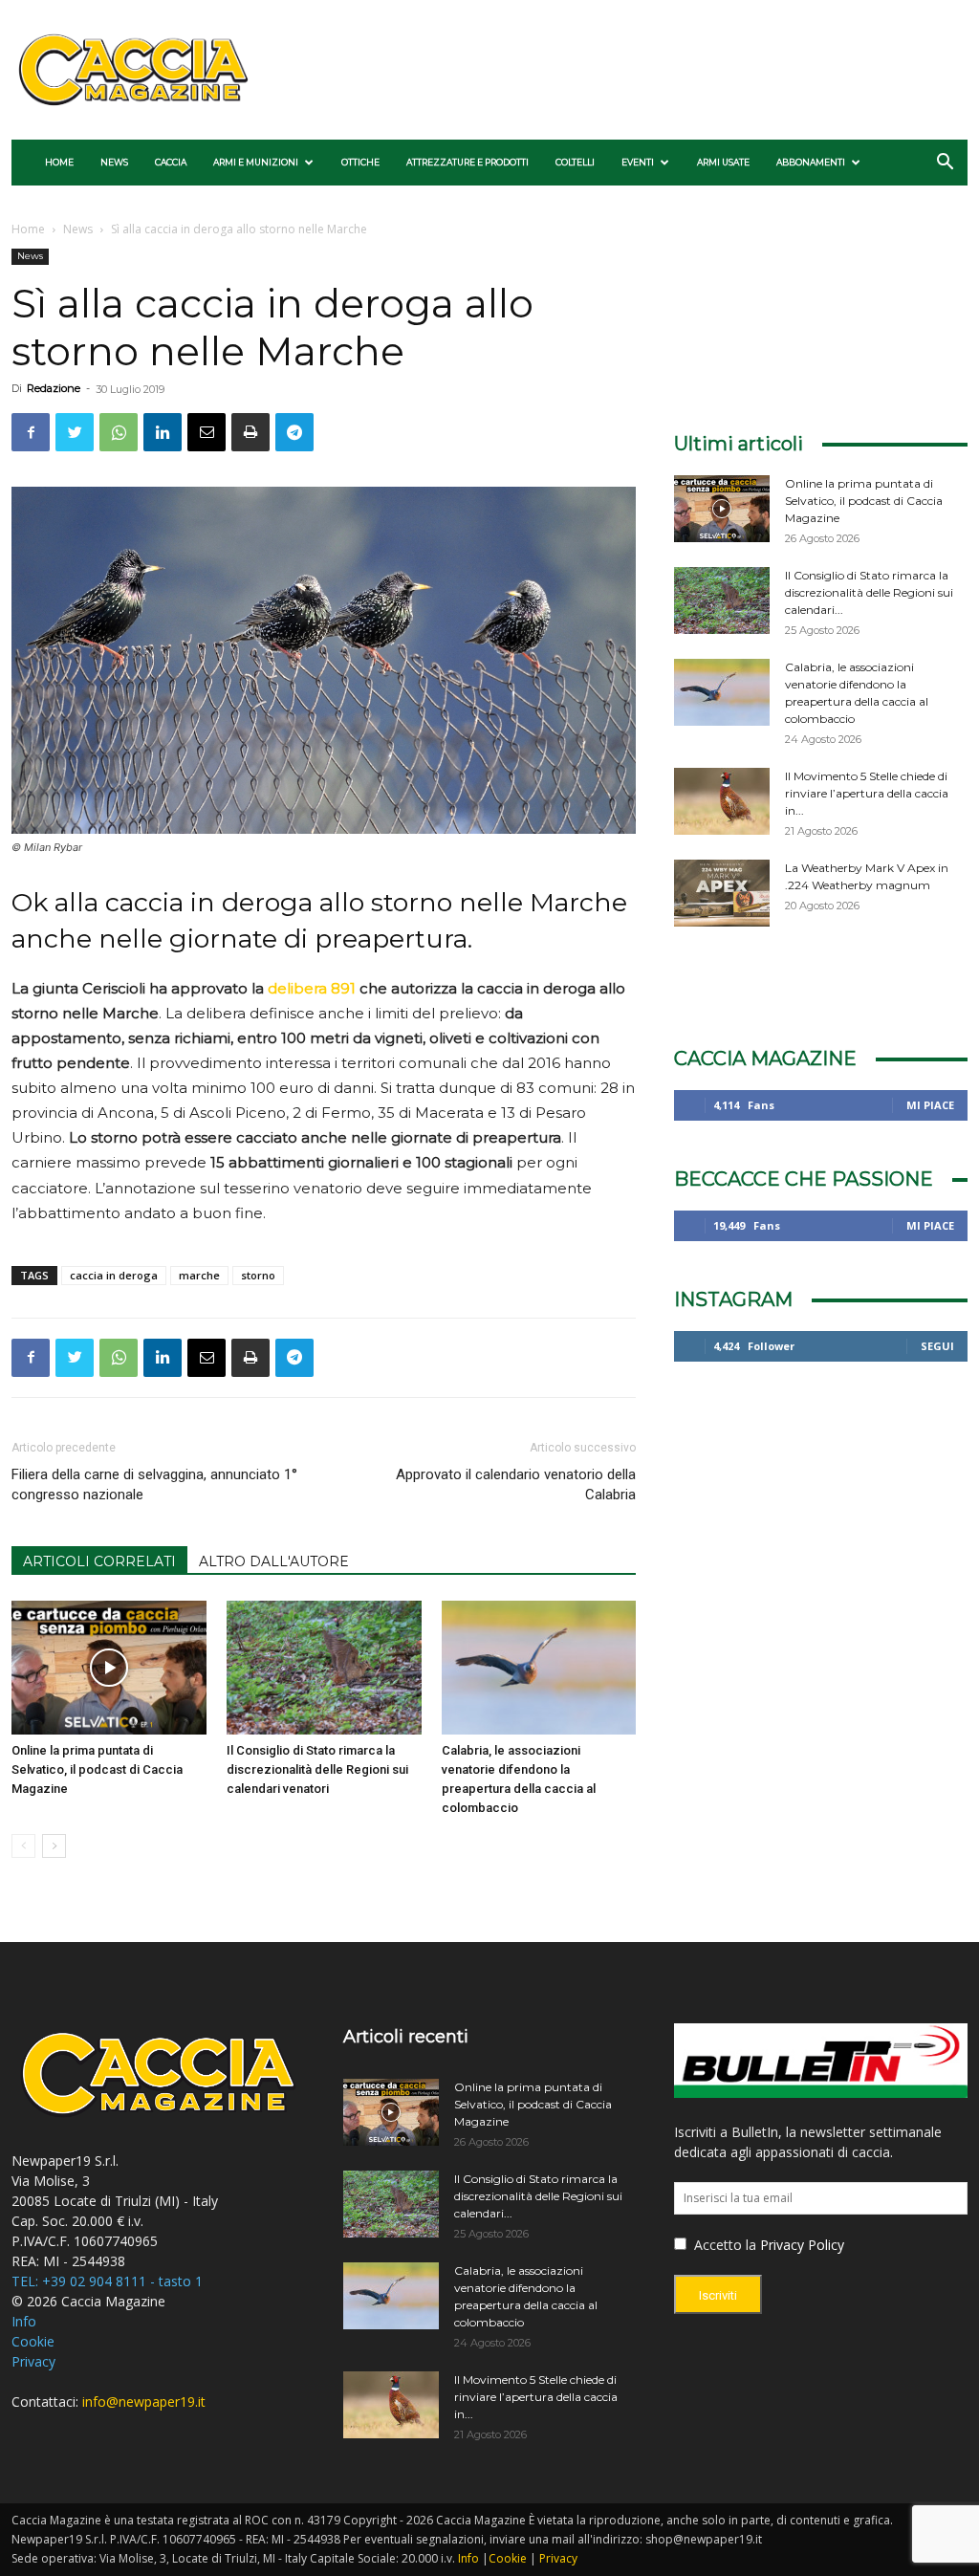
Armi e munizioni (256, 162)
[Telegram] (294, 432)
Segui (937, 1346)
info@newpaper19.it (144, 2401)
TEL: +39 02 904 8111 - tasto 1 (107, 2281)
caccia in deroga (114, 1275)
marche (199, 1275)
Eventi (638, 162)
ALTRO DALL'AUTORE (274, 1561)
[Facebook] (31, 432)
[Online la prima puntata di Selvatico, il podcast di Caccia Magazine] (109, 1668)
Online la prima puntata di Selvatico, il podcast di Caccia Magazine (97, 1769)
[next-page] (54, 1846)
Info (24, 2321)
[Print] (250, 432)
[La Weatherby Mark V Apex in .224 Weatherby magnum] (722, 893)
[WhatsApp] (119, 432)
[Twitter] (75, 432)
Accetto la (723, 2245)
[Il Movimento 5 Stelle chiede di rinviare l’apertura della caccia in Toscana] (722, 801)
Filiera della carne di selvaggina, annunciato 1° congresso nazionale (154, 1484)
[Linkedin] (163, 432)
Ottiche (360, 162)
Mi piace (930, 1105)
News (114, 162)
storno (258, 1275)
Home (59, 162)
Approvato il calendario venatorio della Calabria (516, 1484)
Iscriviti (718, 2295)
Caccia (171, 162)
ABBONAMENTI (811, 162)
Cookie (33, 2341)
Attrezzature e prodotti (468, 162)
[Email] (207, 432)
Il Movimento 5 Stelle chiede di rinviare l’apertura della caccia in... (867, 793)
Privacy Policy (802, 2245)
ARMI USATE (723, 162)
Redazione (54, 388)
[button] (945, 164)
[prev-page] (23, 1846)
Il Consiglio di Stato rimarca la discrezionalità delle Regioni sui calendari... (869, 592)
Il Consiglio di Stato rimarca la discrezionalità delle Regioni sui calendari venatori (317, 1769)
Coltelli (575, 162)
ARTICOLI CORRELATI (99, 1561)
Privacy (33, 2361)
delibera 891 (312, 988)
